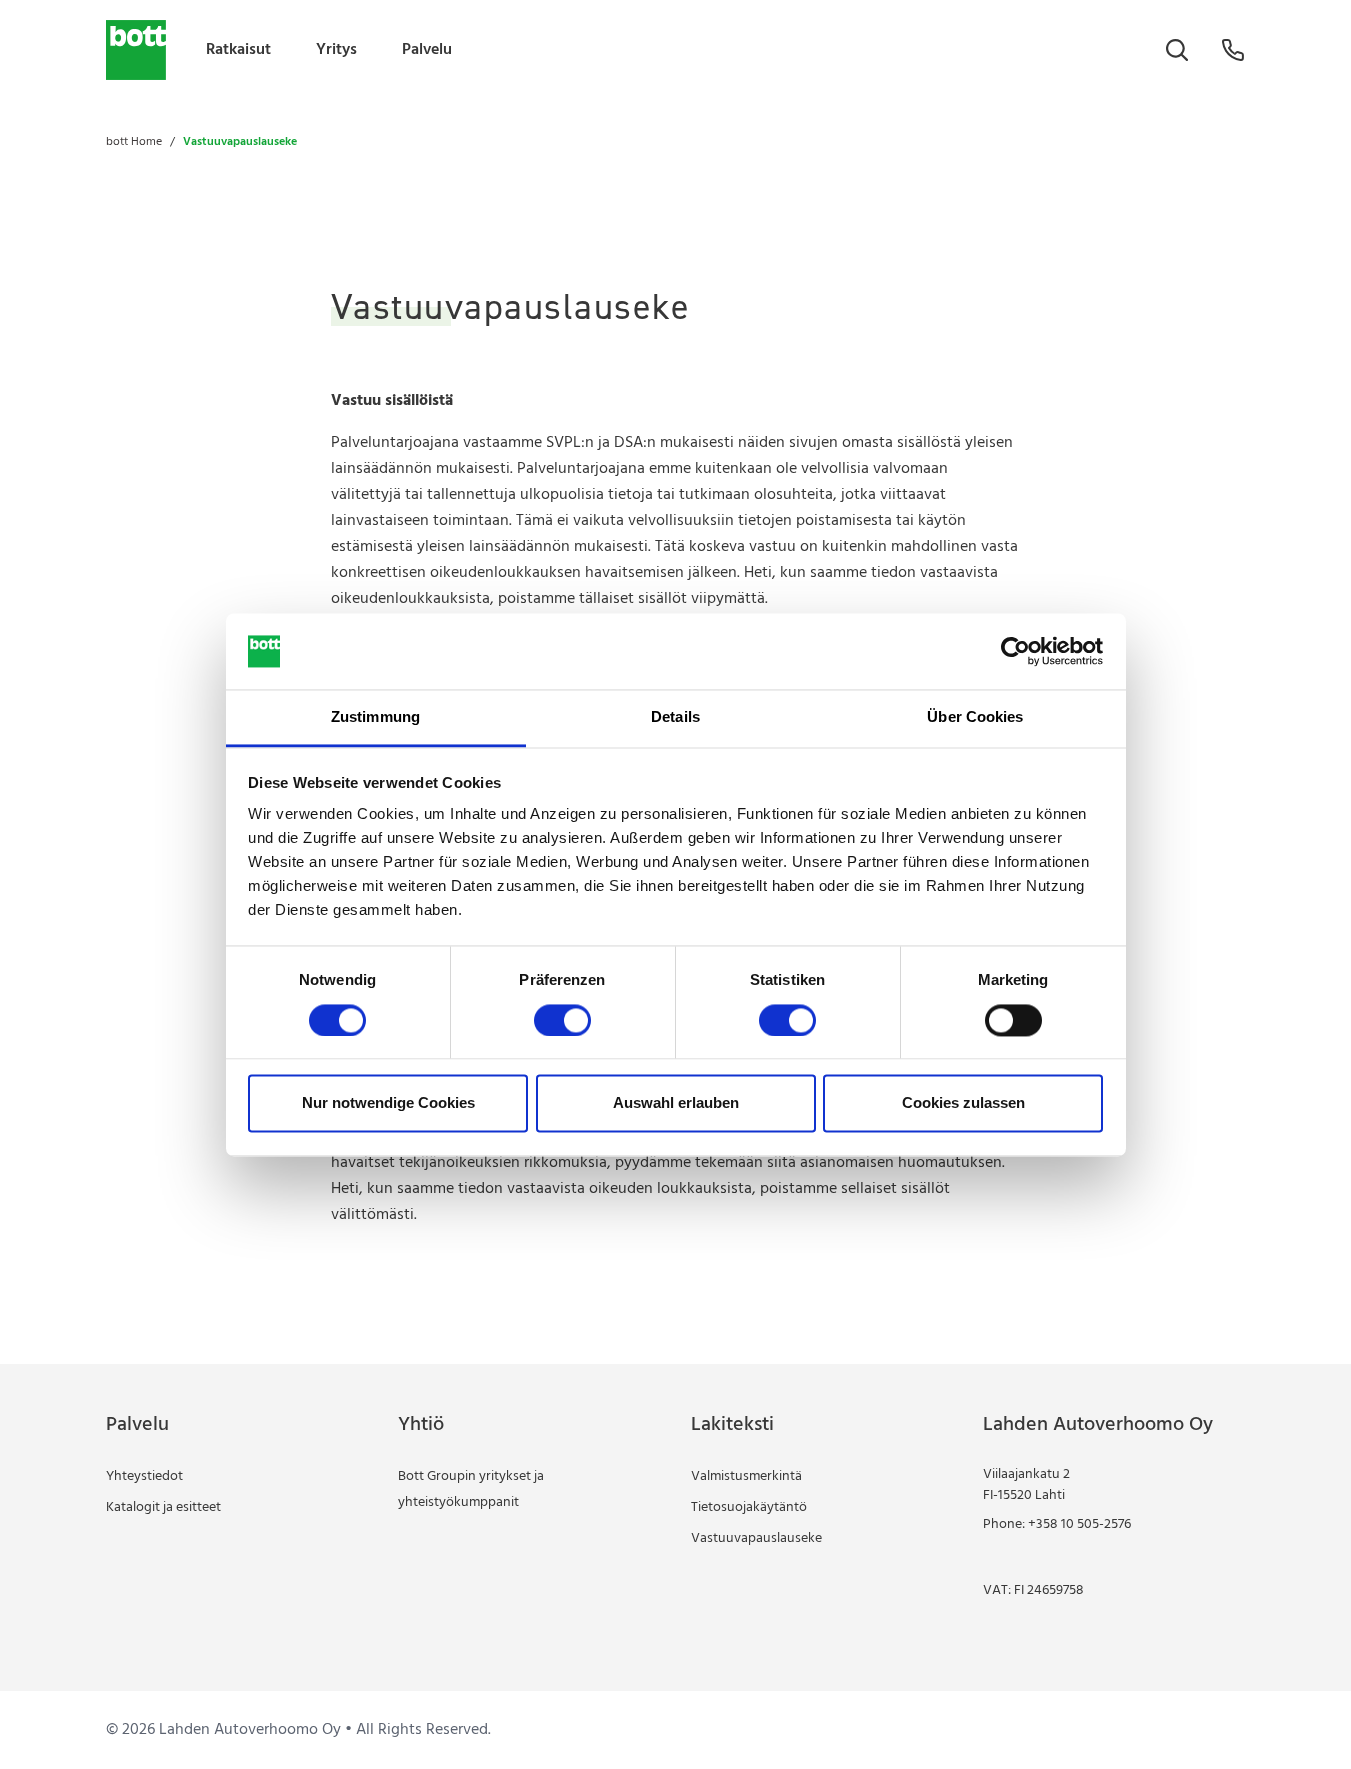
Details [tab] (675, 717)
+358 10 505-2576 (1079, 1524)
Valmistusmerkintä (746, 1476)
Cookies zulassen (963, 1103)
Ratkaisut (238, 50)
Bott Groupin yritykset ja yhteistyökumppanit (471, 1489)
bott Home (134, 142)
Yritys (336, 50)
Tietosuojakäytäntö (749, 1507)
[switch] (562, 1020)
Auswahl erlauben (676, 1103)
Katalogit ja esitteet (163, 1507)
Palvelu (427, 50)
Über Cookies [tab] (975, 717)
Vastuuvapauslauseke (756, 1538)
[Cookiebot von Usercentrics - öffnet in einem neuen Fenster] (1015, 651)
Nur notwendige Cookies (388, 1103)
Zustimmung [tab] (375, 717)
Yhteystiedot (144, 1476)
